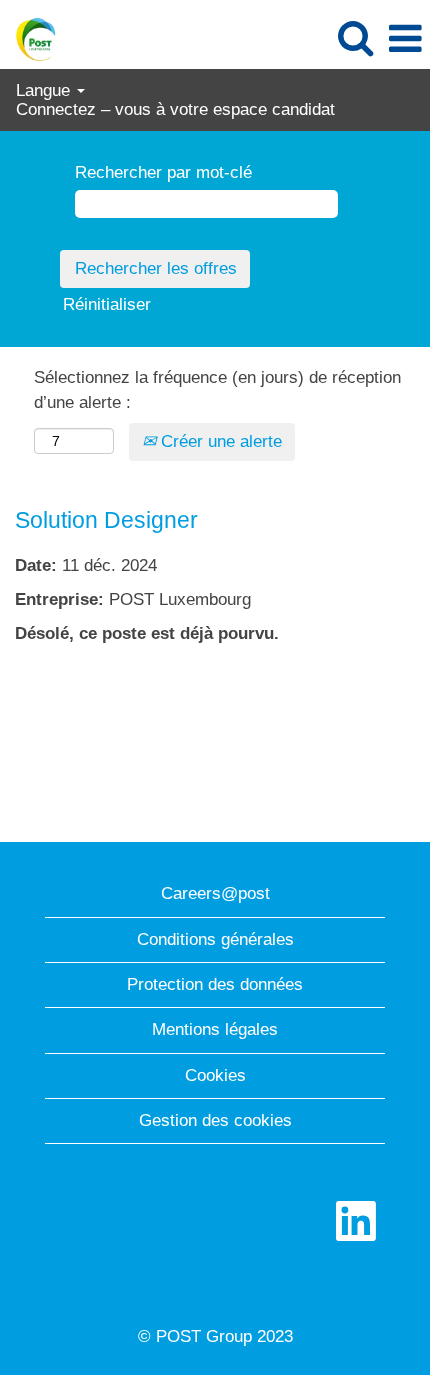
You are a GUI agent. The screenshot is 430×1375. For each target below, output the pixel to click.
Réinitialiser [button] (107, 304)
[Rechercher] (355, 38)
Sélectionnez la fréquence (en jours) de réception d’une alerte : (217, 389)
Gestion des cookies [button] (215, 1120)
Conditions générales (215, 939)
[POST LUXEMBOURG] (29, 37)
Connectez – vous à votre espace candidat (175, 109)
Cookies (215, 1075)
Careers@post (215, 893)
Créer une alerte (219, 441)
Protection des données (215, 984)
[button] (405, 39)
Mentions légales (215, 1029)
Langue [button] (45, 90)
